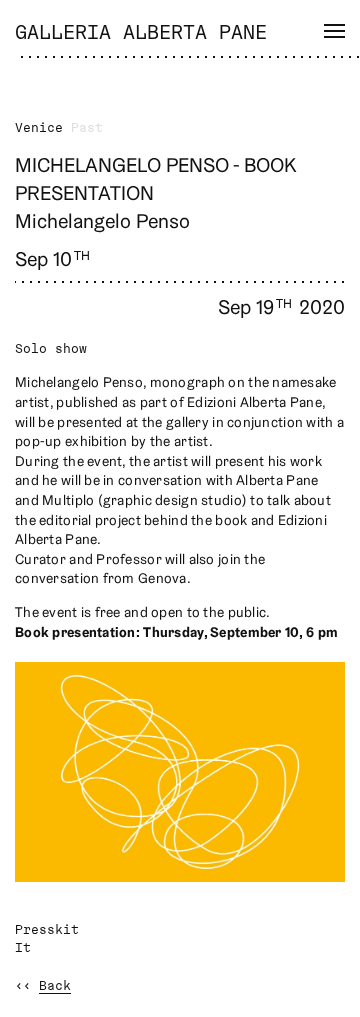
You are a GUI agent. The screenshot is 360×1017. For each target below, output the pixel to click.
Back (55, 986)
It (23, 948)
